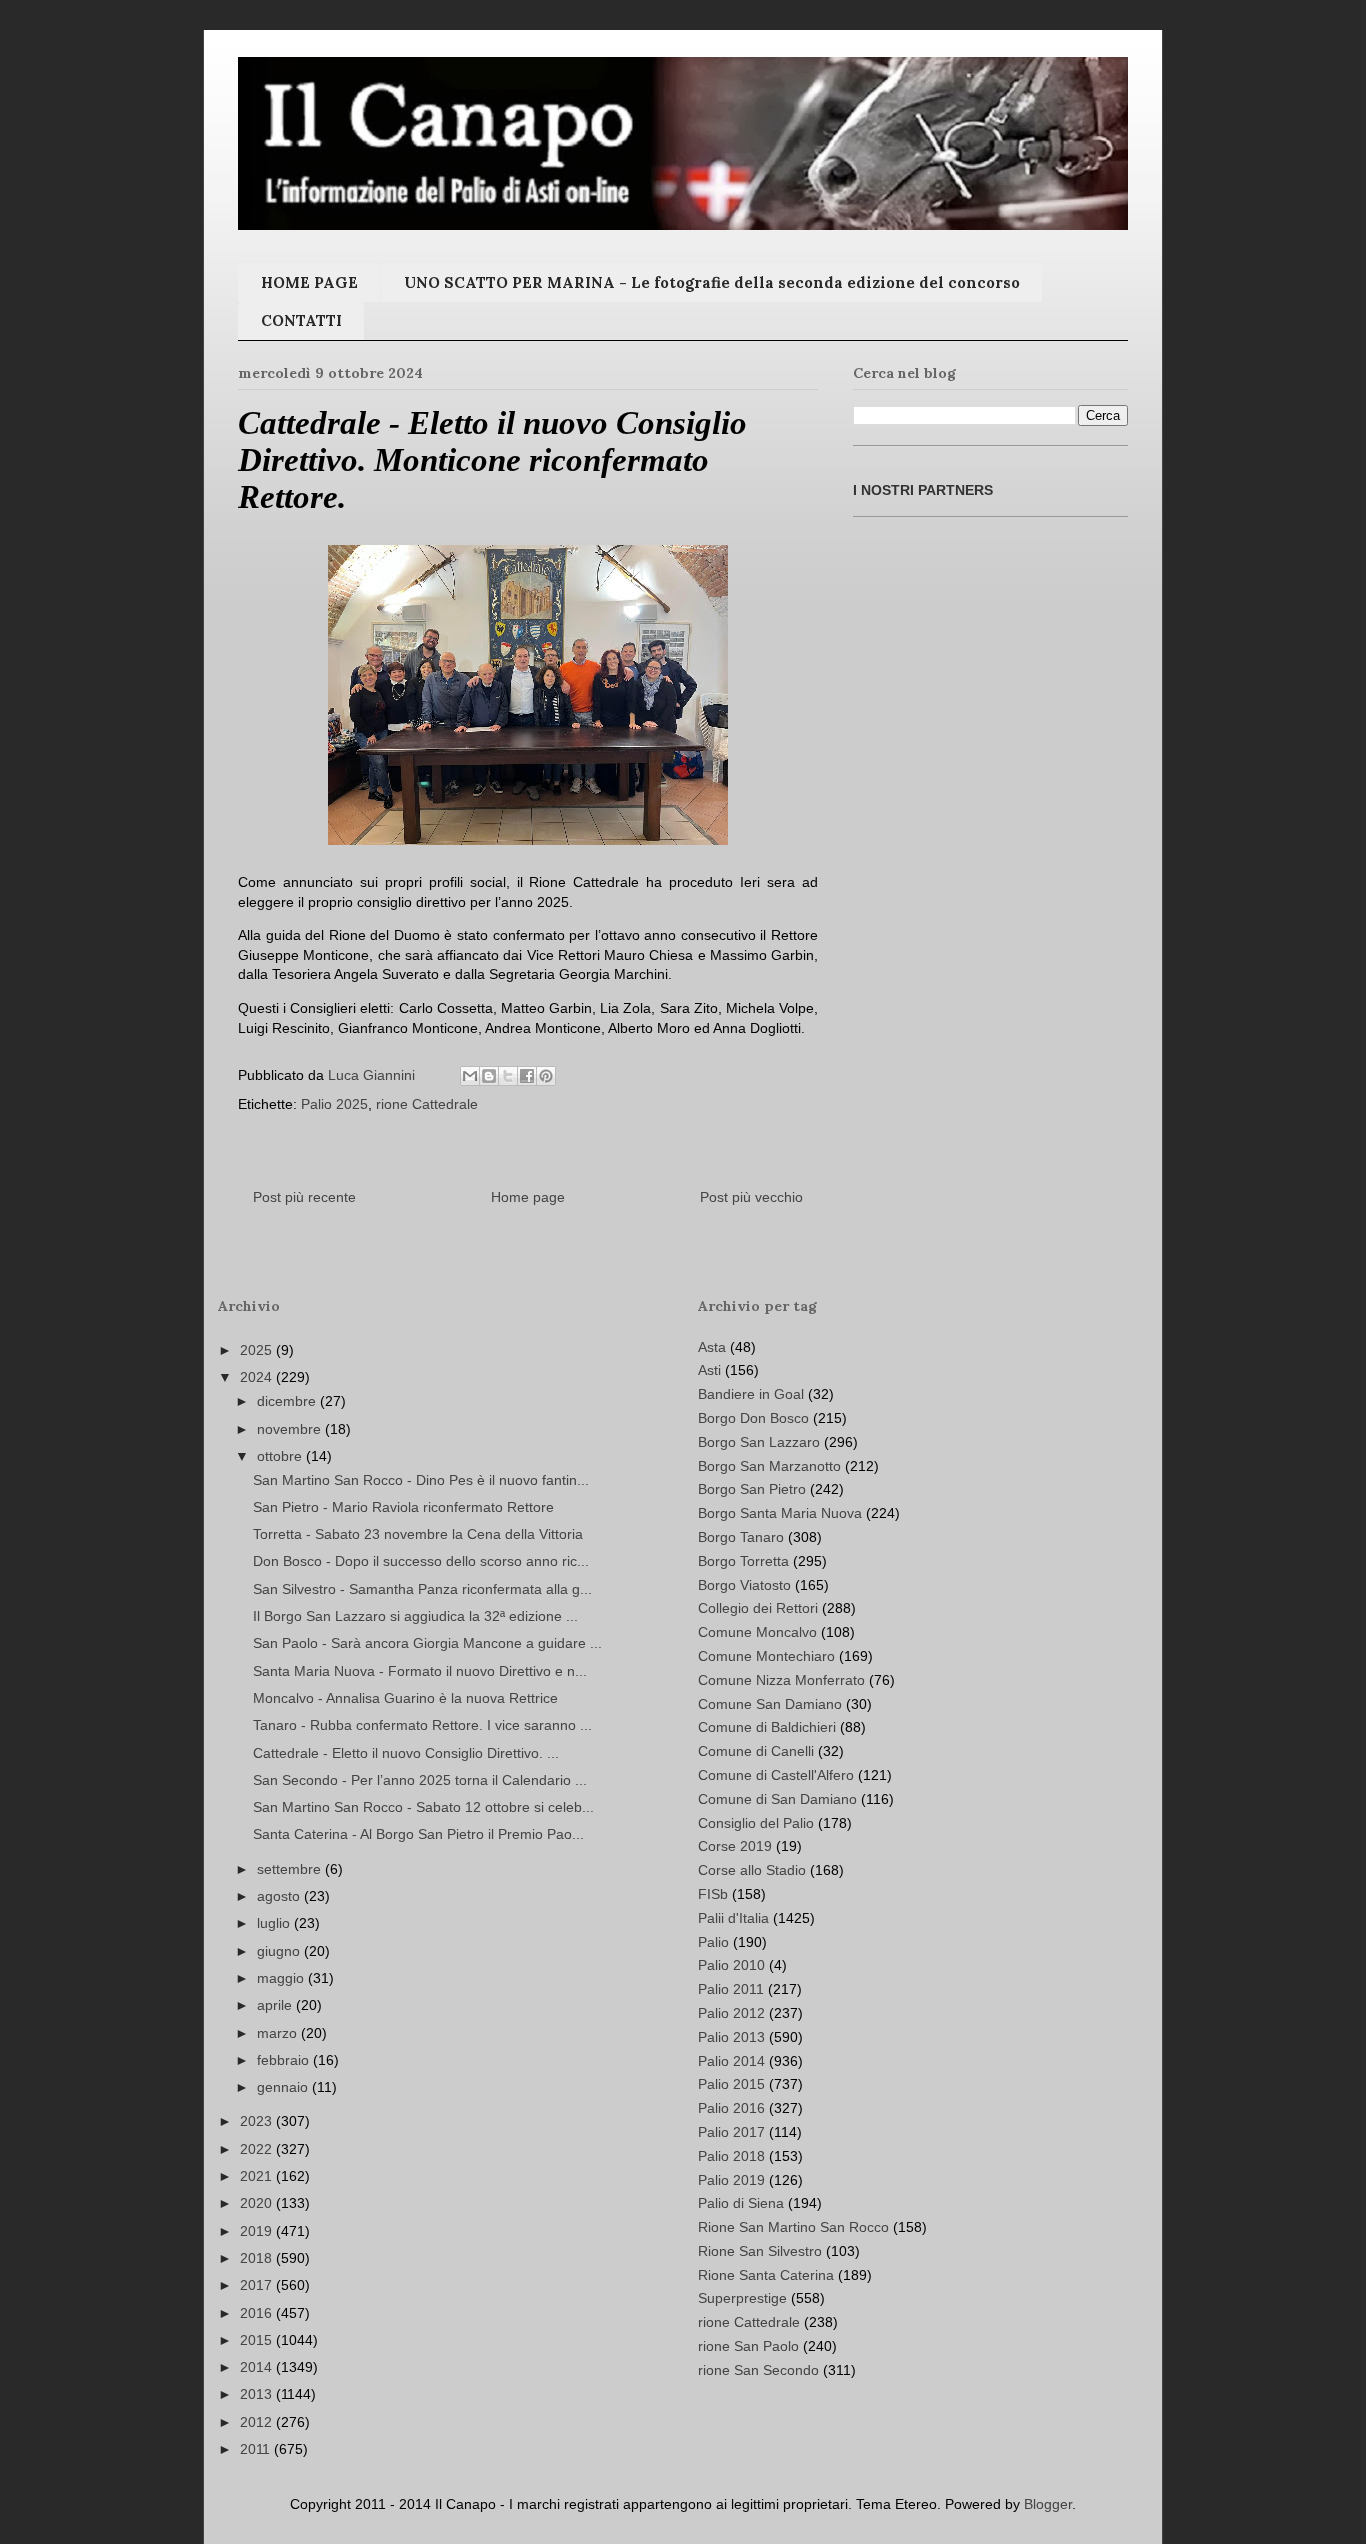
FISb (713, 1894)
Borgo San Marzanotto (769, 1466)
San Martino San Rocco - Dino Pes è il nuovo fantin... (421, 1480)
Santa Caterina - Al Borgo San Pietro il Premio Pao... (418, 1834)
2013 (258, 2394)
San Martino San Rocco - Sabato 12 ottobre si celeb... (423, 1807)
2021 (258, 2176)
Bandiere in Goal (751, 1394)
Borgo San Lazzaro (759, 1442)
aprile (276, 2005)
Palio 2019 (731, 2180)
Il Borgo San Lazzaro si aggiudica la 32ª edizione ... (415, 1616)
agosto (280, 1896)
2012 (258, 2422)
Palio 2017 (731, 2132)
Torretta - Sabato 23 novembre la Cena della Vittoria (418, 1534)
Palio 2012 (731, 2013)
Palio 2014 (731, 2061)
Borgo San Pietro (752, 1489)
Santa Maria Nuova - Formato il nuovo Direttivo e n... (420, 1671)
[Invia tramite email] (470, 1076)
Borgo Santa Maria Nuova (780, 1513)
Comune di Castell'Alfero (776, 1775)
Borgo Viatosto (744, 1585)
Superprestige (742, 2298)
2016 (258, 2313)
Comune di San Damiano (777, 1799)
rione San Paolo (748, 2346)
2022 (258, 2149)
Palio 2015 (731, 2084)
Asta (712, 1347)
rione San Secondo (758, 2370)
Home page (528, 1197)
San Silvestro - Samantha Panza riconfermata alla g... (422, 1589)
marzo (279, 2033)
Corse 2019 (735, 1846)
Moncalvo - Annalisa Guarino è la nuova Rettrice (405, 1698)
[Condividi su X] (508, 1076)
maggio (282, 1978)
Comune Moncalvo (757, 1632)
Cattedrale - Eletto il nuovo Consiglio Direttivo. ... (406, 1753)
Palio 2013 (731, 2037)
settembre (291, 1869)
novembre (291, 1429)
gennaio (284, 2087)
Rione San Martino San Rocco (793, 2227)
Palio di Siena (741, 2203)
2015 (258, 2340)
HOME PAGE (309, 282)
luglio (275, 1923)
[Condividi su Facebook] (527, 1076)
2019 (258, 2231)
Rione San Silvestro (760, 2251)
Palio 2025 (334, 1104)
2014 (258, 2367)
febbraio (285, 2060)
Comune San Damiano (770, 1704)
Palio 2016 (731, 2108)
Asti (709, 1370)
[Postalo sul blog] (489, 1076)
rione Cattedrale (427, 1104)
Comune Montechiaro (766, 1656)
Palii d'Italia (733, 1918)
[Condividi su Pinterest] (546, 1076)
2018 (258, 2258)
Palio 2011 (731, 1989)
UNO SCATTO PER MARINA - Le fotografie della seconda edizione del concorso (712, 282)
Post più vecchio (751, 1197)
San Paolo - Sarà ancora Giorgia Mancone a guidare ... (427, 1643)
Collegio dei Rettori (758, 1608)
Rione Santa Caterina (766, 2275)
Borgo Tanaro (741, 1537)
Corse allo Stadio (752, 1870)
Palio (713, 1942)
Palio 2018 (731, 2156)
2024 (258, 1377)
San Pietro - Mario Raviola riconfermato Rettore (403, 1507)
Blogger (1048, 2504)
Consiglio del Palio (756, 1823)
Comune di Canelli (756, 1751)
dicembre (288, 1401)
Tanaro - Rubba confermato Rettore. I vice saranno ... (422, 1725)
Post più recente (304, 1197)
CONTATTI (301, 320)
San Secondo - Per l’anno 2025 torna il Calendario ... (420, 1780)
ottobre (281, 1456)
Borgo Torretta (743, 1561)
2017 (258, 2285)
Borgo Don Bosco (753, 1418)
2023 (258, 2121)
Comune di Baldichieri (767, 1727)
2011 (257, 2449)
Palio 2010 (731, 1965)
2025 (258, 1350)
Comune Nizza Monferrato (781, 1680)
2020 (258, 2203)
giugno (280, 1951)
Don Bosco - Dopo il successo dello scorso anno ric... (421, 1561)
